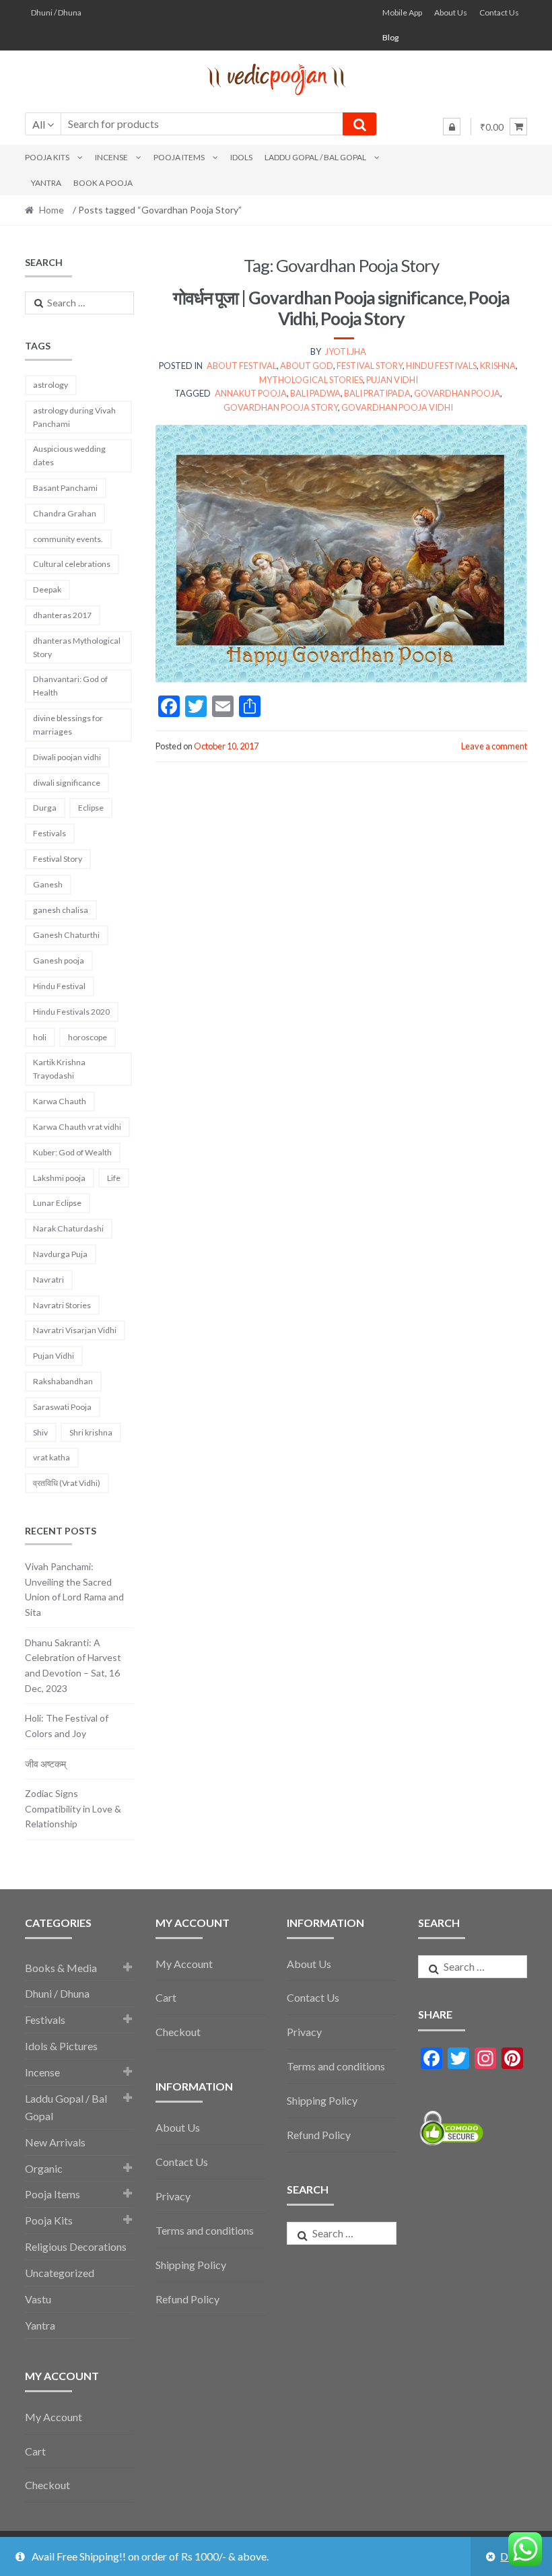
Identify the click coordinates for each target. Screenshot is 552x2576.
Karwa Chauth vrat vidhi (77, 1127)
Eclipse (91, 808)
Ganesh (48, 884)
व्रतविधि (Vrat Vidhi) (67, 1483)
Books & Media (61, 1968)
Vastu (38, 2299)
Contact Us (499, 12)
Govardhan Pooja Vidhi (397, 407)
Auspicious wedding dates (69, 455)
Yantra (46, 183)
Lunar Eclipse (57, 1203)
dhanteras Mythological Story (77, 647)
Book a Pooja (103, 183)
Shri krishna (91, 1432)
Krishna (498, 366)
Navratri (48, 1280)
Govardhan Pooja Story (281, 407)
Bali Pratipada (377, 393)
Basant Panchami (65, 488)
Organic (44, 2168)
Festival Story (370, 366)
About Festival (242, 366)
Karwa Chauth (60, 1101)
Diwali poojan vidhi (67, 757)
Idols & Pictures (61, 2046)
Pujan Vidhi (392, 380)
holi (40, 1037)
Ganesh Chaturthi (66, 935)
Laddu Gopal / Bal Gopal (315, 157)
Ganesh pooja (59, 960)
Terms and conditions (205, 2230)
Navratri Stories (62, 1305)
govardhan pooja (457, 393)
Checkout (47, 2485)
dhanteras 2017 (62, 615)
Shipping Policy (191, 2265)
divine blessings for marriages (68, 725)
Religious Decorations (76, 2246)
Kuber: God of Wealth (72, 1152)
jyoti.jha (346, 351)
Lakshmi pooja (59, 1178)
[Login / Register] (452, 127)
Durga (45, 808)
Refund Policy (187, 2299)
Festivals (49, 833)
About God (307, 366)
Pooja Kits (47, 157)
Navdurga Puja (60, 1254)
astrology (50, 385)
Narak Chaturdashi (68, 1228)
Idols (241, 157)
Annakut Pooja (251, 393)
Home (51, 210)
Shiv (40, 1432)
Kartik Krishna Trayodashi (59, 1069)
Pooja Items (179, 157)
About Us (451, 12)
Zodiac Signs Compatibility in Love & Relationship (73, 1808)
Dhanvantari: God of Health (70, 686)
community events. (68, 539)
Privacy (173, 2196)
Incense (111, 157)
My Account (54, 2417)
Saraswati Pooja (62, 1407)
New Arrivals (55, 2142)
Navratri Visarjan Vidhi (75, 1330)
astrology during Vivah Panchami (74, 417)
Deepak (47, 589)
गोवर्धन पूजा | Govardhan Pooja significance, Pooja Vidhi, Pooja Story (341, 308)
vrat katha (51, 1457)
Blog (390, 37)
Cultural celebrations (72, 564)
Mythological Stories (311, 380)
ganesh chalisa (61, 910)
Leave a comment (494, 746)
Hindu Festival (59, 986)
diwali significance (67, 783)
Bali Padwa (315, 393)
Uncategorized (60, 2273)
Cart (35, 2451)
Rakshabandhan (63, 1381)
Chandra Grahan (65, 513)
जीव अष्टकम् (45, 1764)
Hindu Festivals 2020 (71, 1012)
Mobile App (402, 12)
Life (114, 1178)
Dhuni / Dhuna (56, 12)
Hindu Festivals (441, 366)
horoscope (88, 1037)
